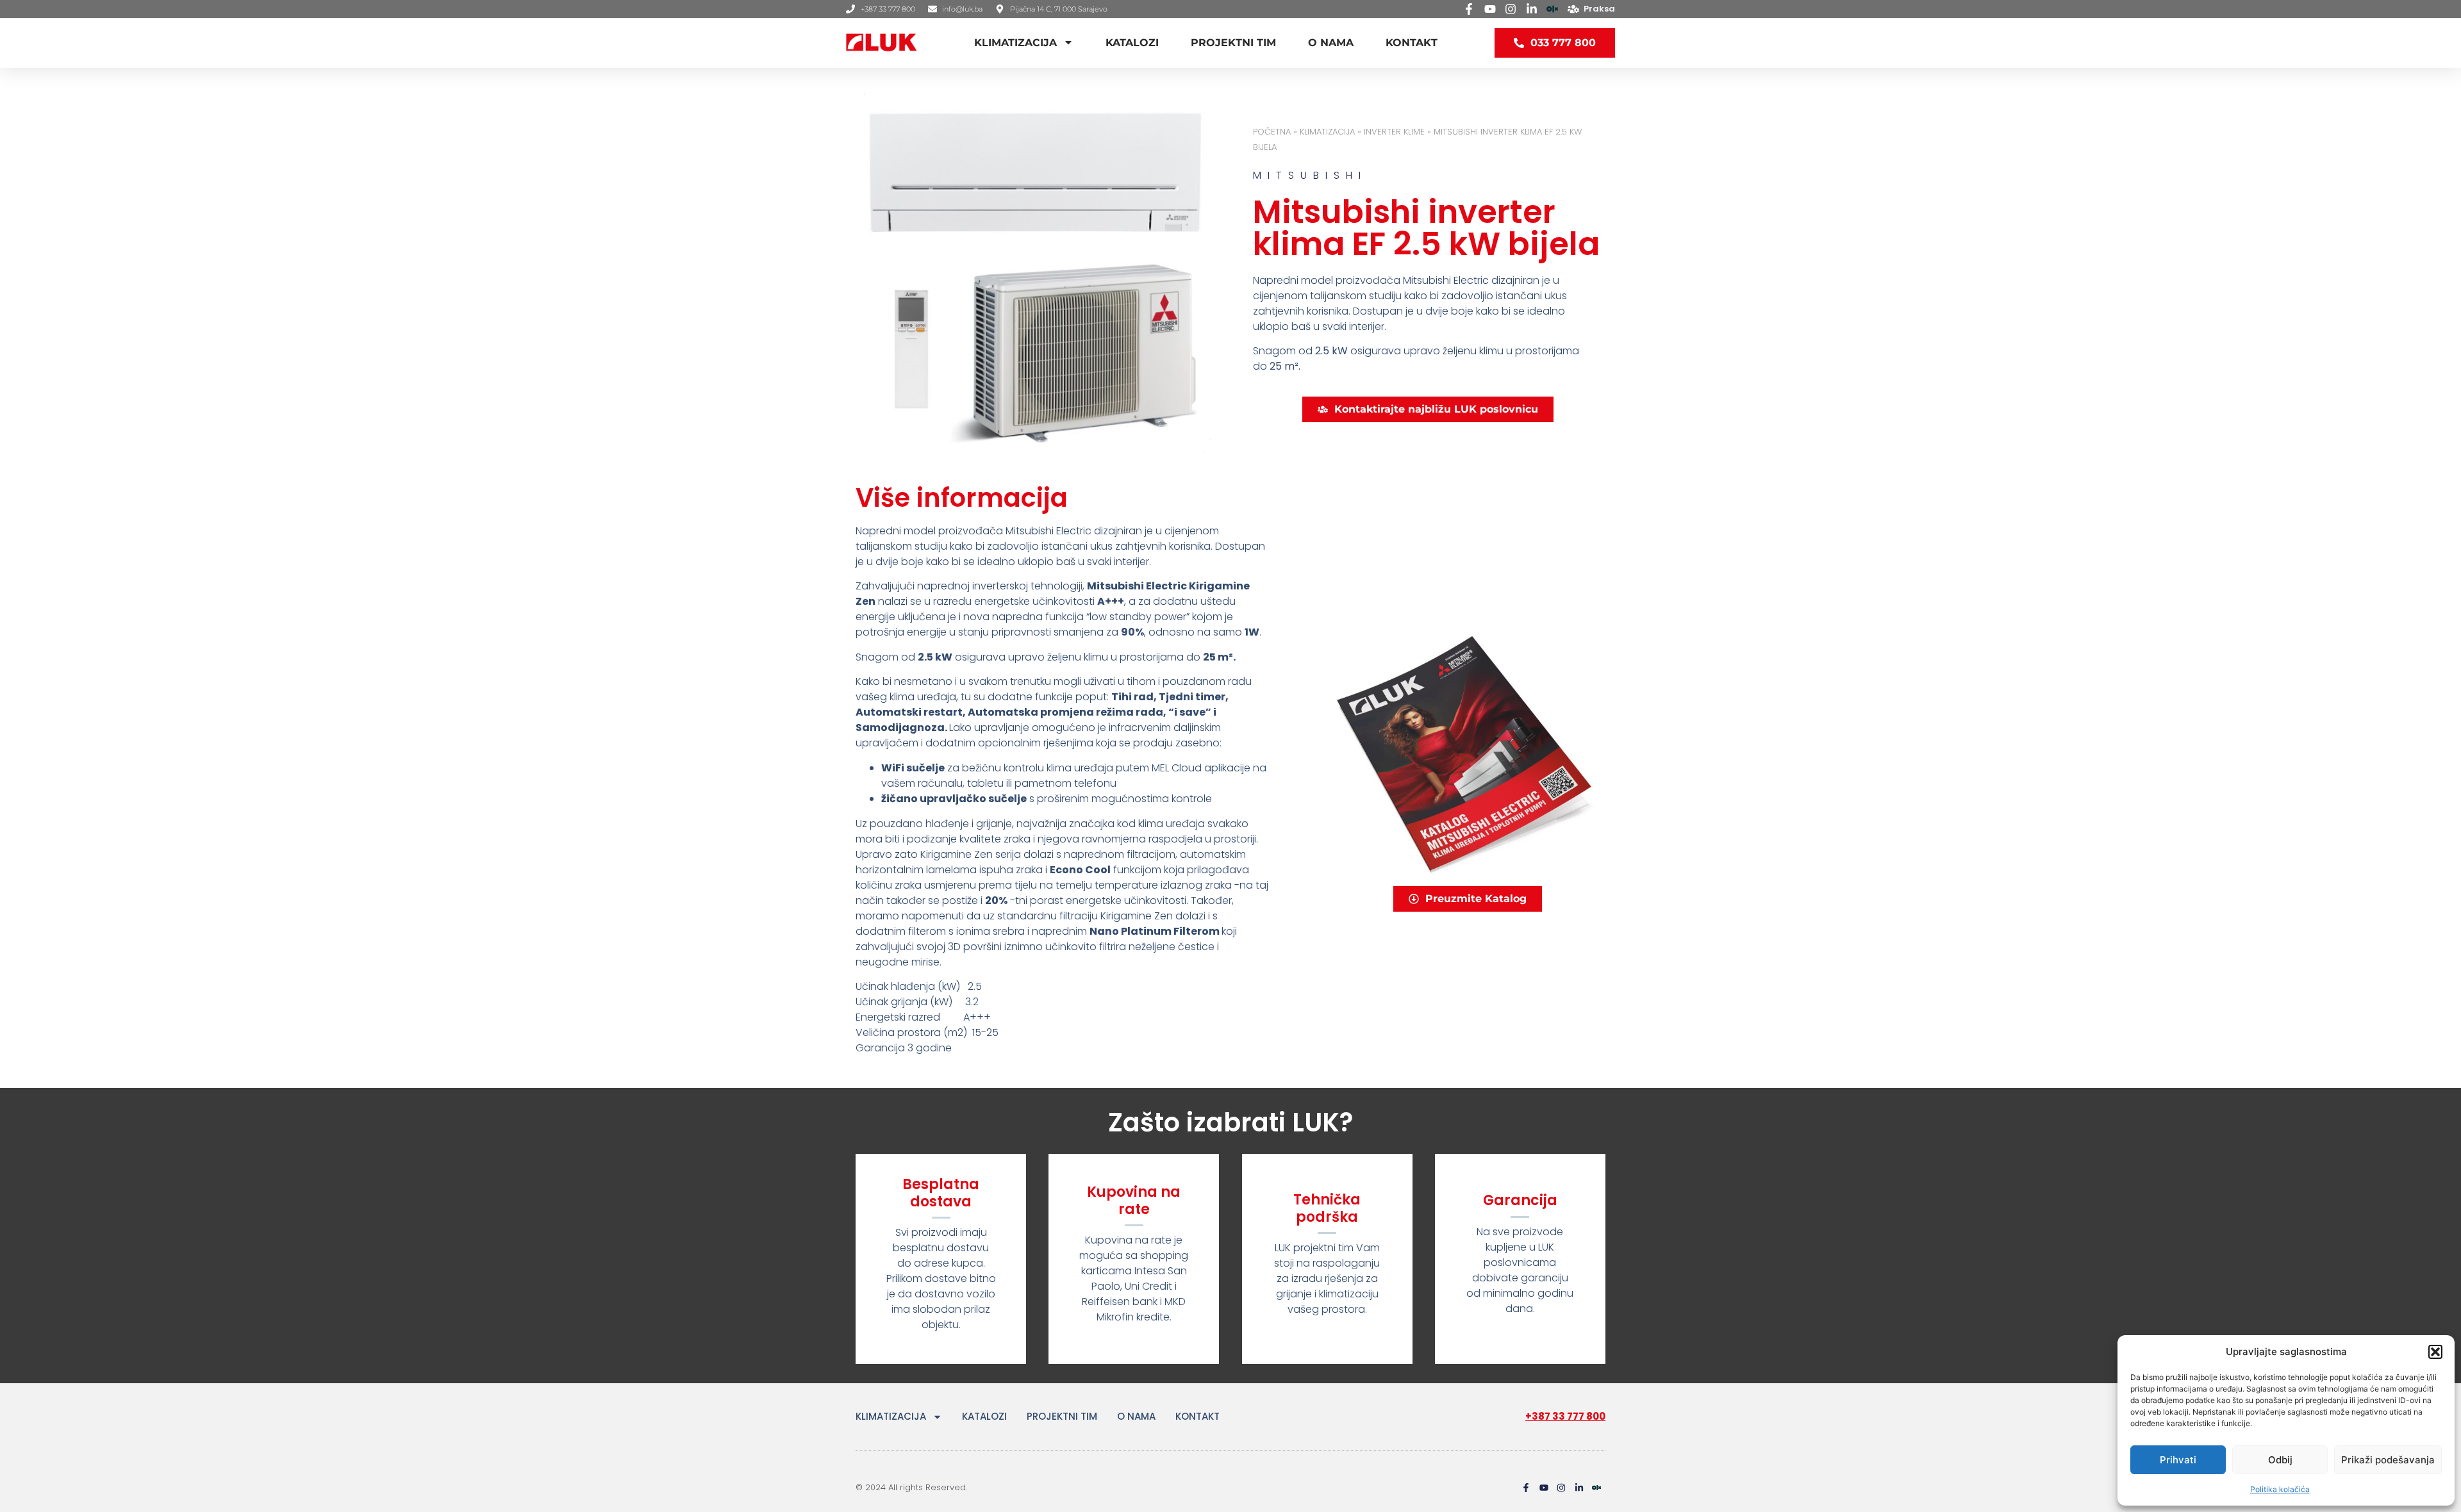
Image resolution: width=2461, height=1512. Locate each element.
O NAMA (1331, 43)
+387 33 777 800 (1565, 1416)
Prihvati (2178, 1460)
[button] (2435, 1352)
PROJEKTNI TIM (1233, 43)
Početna (1272, 132)
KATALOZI (1132, 43)
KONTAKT (1412, 43)
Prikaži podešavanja (2388, 1460)
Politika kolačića (2280, 1489)
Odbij (2280, 1460)
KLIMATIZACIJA (1015, 43)
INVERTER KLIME (1394, 132)
